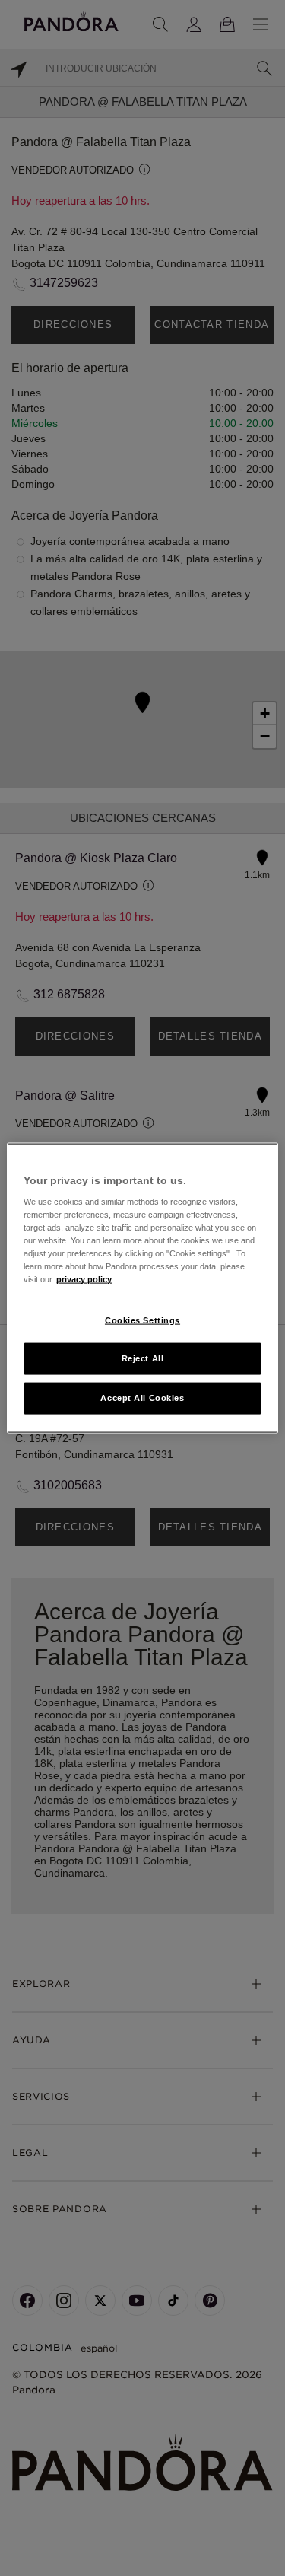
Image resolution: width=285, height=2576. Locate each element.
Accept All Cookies (142, 1398)
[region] (142, 1288)
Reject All (143, 1358)
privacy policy (84, 1279)
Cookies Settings (142, 1320)
